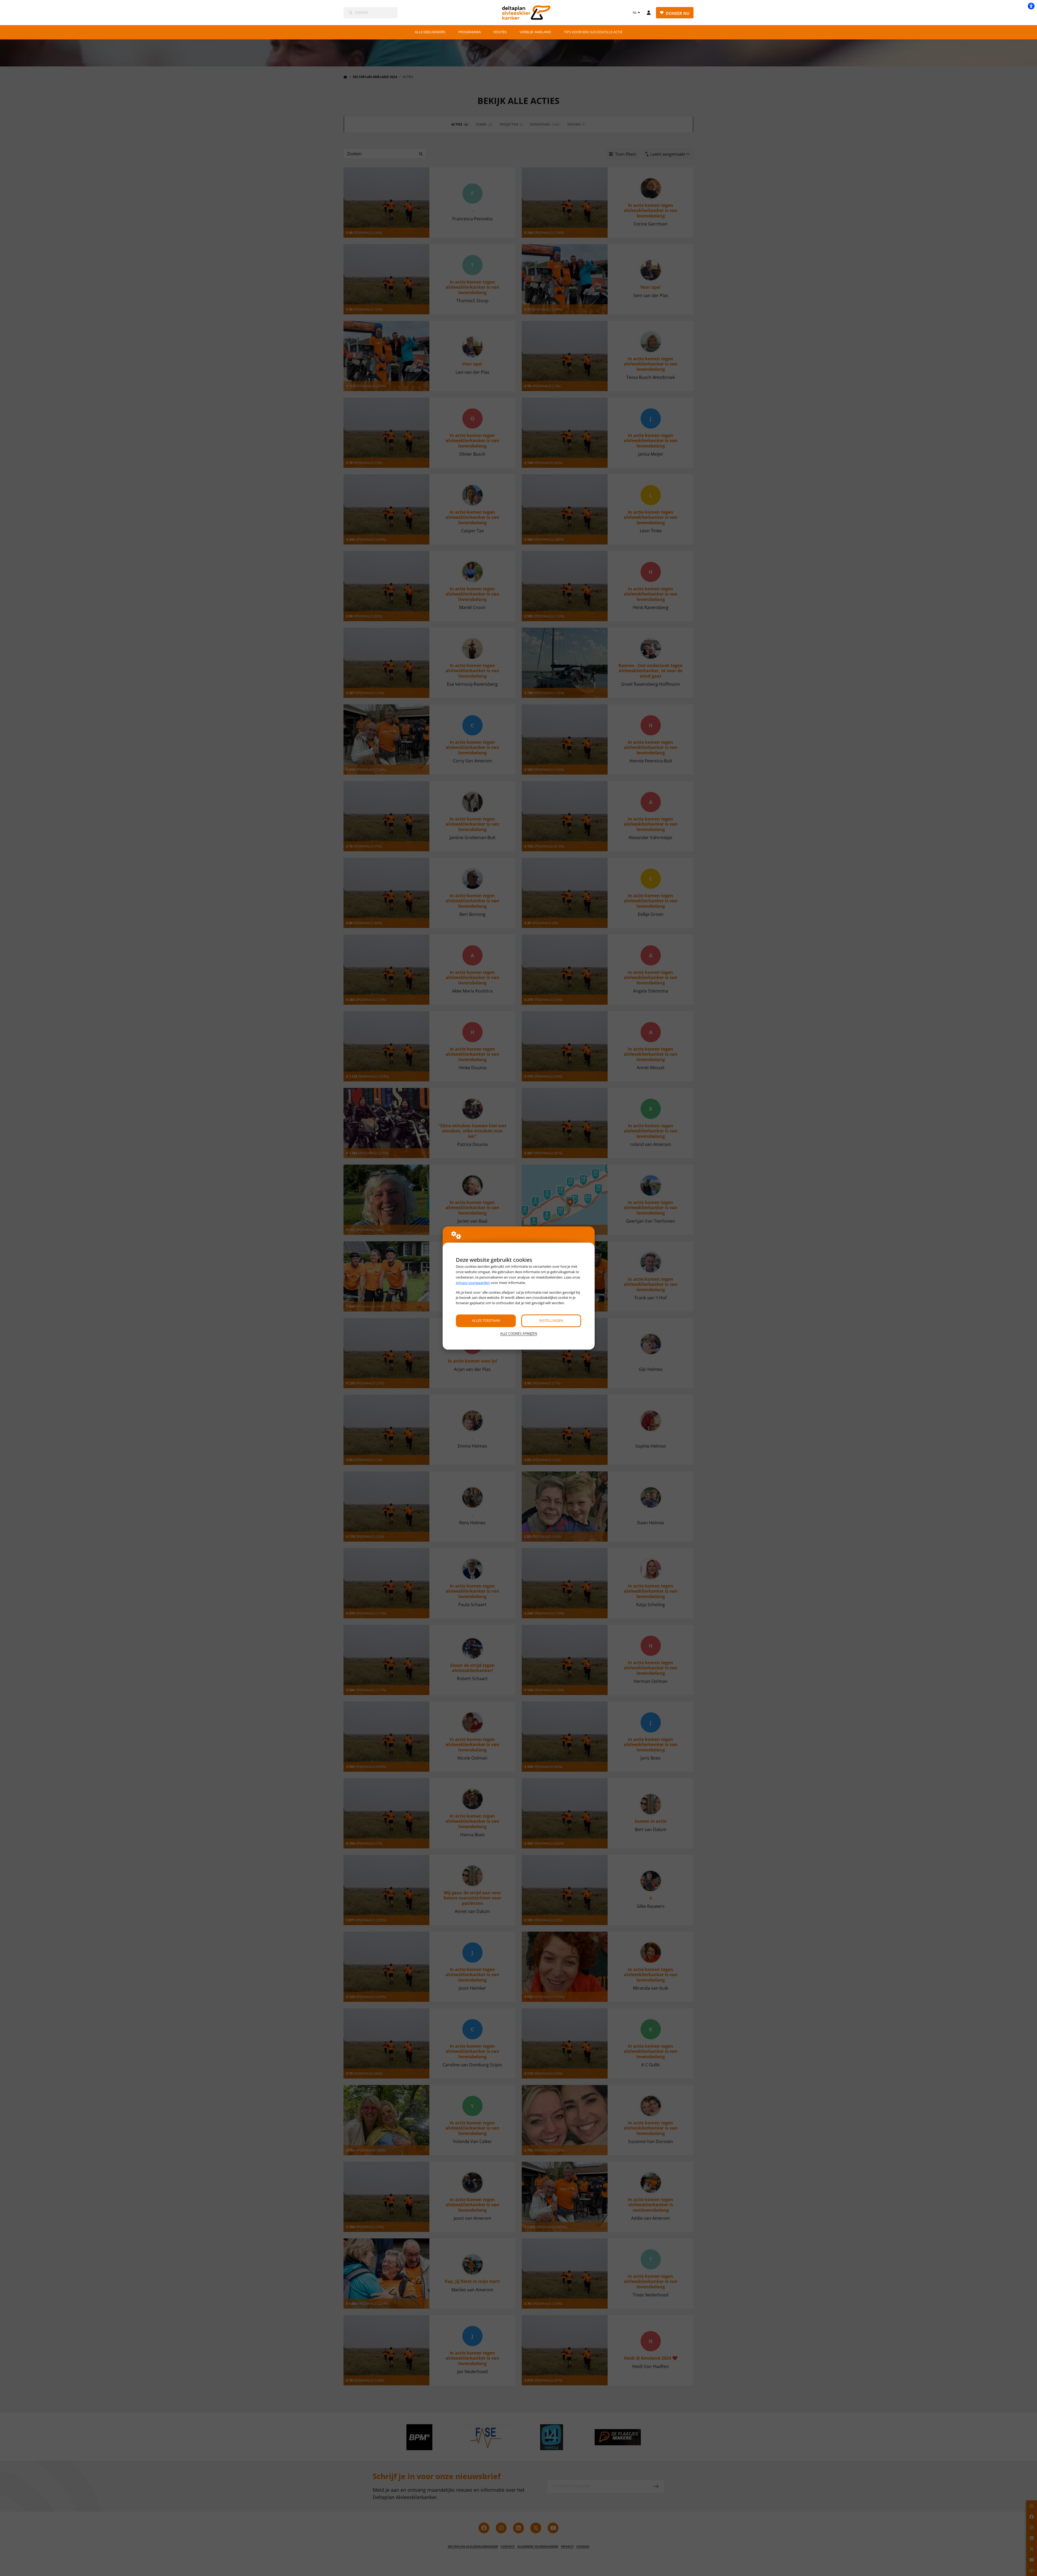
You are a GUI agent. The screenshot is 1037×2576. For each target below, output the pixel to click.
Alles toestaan (486, 1320)
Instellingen (551, 1320)
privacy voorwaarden (473, 1283)
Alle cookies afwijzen (519, 1334)
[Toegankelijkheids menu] (1031, 6)
